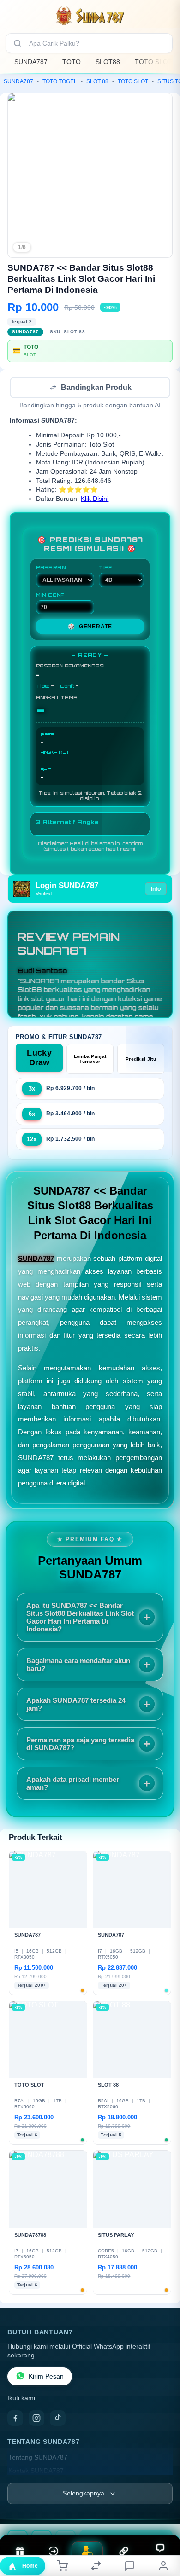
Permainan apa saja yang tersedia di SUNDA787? (80, 1745)
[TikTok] (58, 2419)
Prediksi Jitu (141, 1060)
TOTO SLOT (153, 62)
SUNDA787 (31, 62)
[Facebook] (15, 2419)
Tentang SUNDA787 (38, 2458)
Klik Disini (95, 500)
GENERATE (90, 627)
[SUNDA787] (90, 16)
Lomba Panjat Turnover (90, 1060)
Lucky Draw (39, 1059)
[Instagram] (36, 2419)
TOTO (72, 62)
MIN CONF (50, 596)
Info (156, 890)
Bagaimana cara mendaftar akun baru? (78, 1665)
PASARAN (51, 568)
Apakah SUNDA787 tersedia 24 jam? (76, 1705)
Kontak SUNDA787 (36, 2472)
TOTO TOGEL (60, 81)
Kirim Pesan (46, 2377)
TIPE (106, 568)
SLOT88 (108, 62)
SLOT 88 (97, 81)
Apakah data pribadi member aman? (73, 1784)
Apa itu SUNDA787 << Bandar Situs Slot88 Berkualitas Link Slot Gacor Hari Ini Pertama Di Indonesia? (80, 1618)
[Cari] (18, 43)
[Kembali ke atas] (162, 2514)
